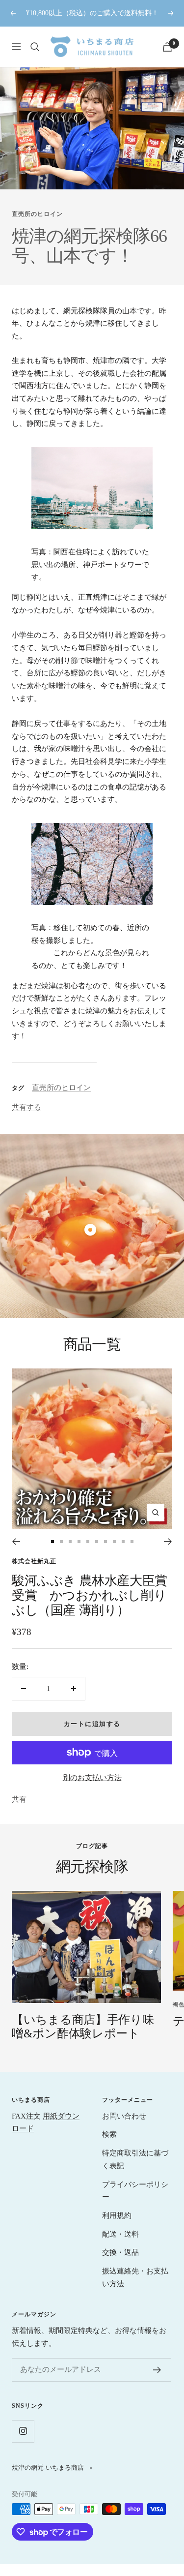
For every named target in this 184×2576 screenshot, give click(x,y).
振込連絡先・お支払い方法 (135, 2277)
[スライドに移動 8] (114, 1542)
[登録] (157, 2370)
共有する (26, 1107)
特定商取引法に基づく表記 (135, 2159)
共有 (19, 1799)
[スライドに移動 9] (123, 1542)
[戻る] (16, 1542)
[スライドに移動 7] (105, 1542)
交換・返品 (120, 2252)
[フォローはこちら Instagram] (23, 2431)
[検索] (35, 47)
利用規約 (117, 2215)
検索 (109, 2134)
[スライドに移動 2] (61, 1542)
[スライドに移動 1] (53, 1542)
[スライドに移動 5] (88, 1542)
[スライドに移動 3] (70, 1542)
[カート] (167, 47)
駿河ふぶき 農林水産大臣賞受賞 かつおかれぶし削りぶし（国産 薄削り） (90, 1595)
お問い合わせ (124, 2116)
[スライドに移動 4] (79, 1542)
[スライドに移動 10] (132, 1542)
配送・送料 (120, 2234)
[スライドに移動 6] (97, 1542)
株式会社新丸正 (34, 1561)
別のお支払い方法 (92, 1778)
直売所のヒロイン (37, 214)
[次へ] (168, 1542)
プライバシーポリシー (135, 2191)
